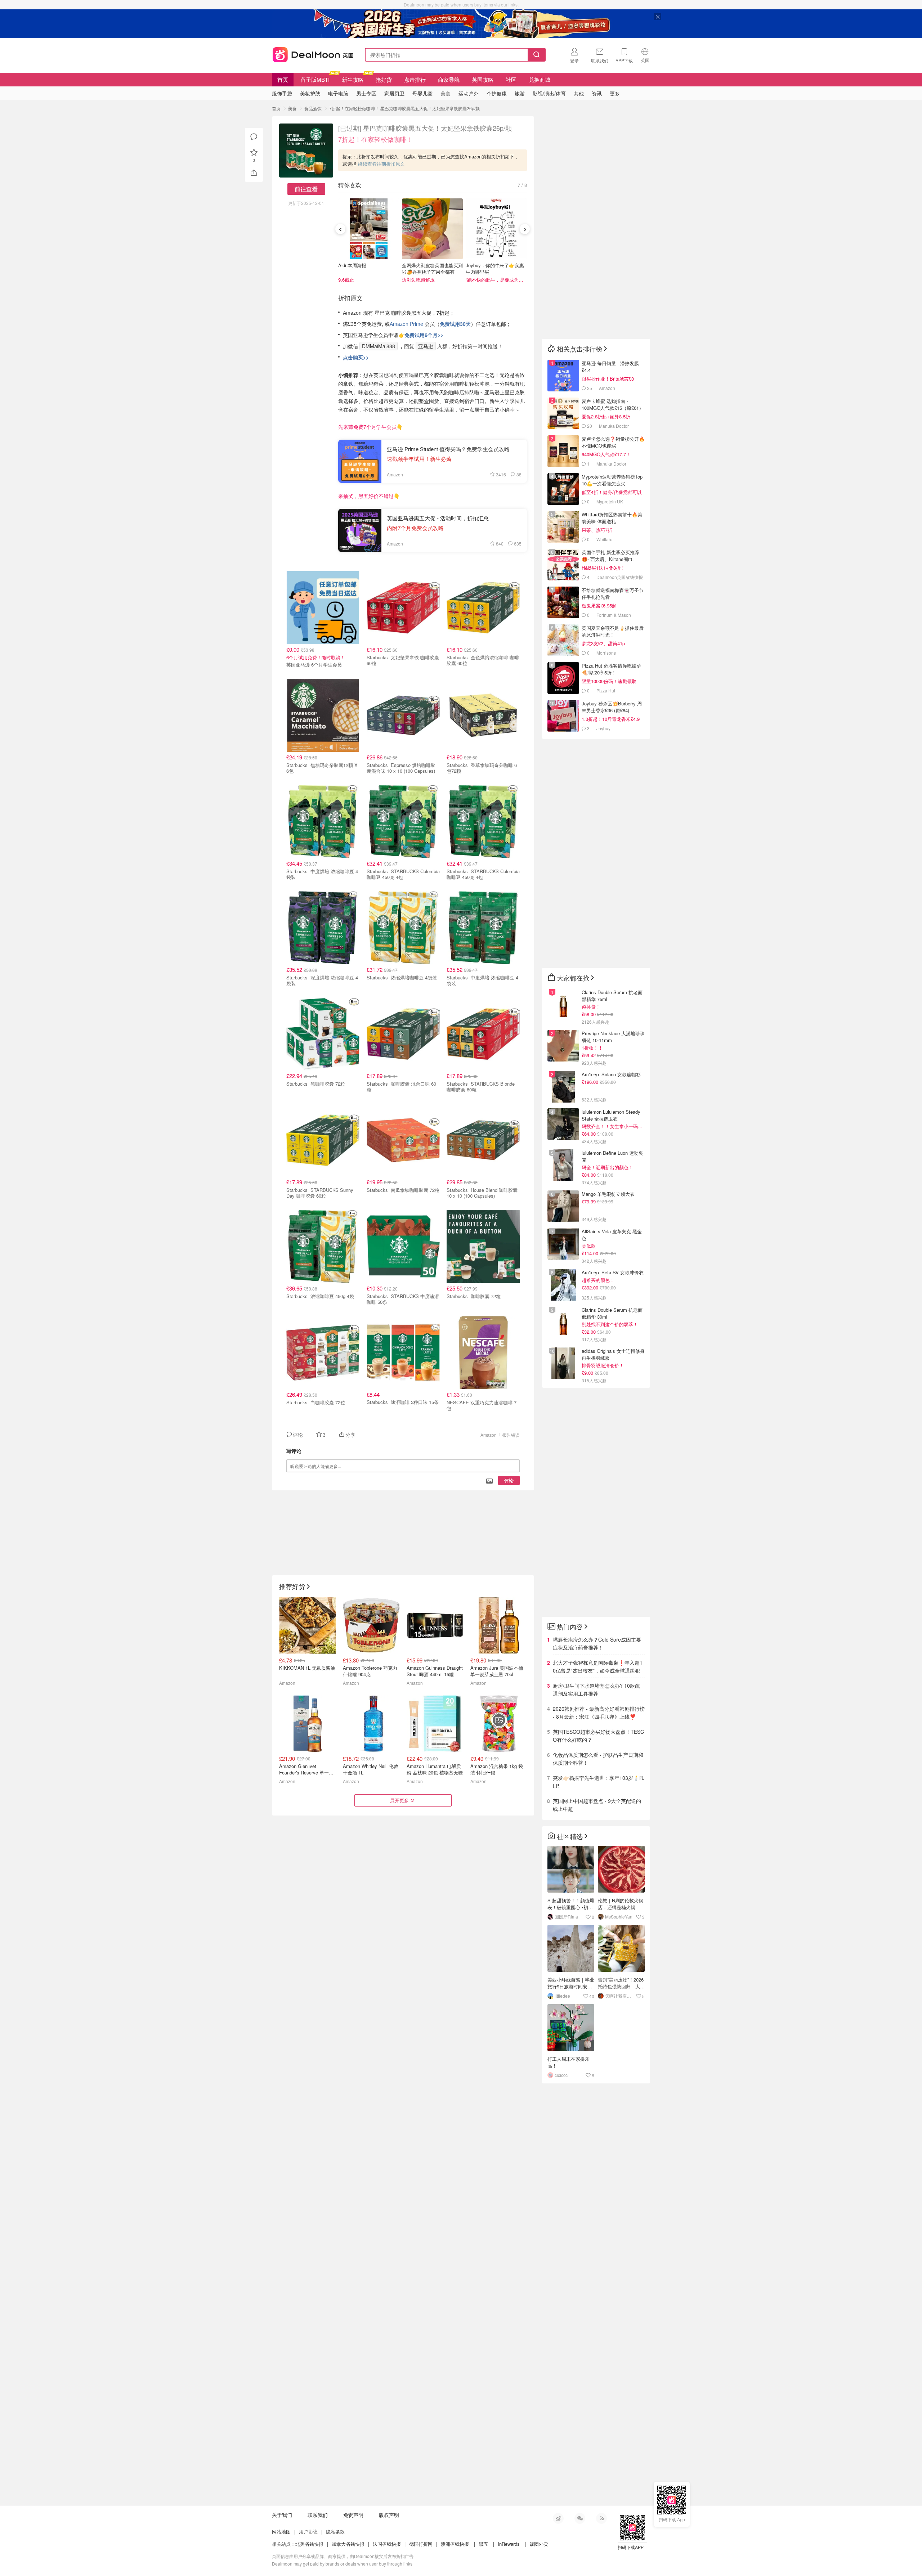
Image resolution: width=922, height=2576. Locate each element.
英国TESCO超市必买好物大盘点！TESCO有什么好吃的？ (598, 1736)
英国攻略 (483, 79)
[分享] (254, 173)
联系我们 (318, 2515)
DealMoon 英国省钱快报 (311, 53)
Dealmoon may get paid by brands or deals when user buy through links (342, 2564)
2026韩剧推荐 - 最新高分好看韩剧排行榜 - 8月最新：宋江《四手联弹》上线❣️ (599, 1713)
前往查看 (306, 189)
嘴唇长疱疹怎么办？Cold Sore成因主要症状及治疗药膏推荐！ (597, 1643)
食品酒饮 (313, 108)
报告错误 (511, 1435)
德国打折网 (421, 2544)
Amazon (489, 1435)
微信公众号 (580, 2518)
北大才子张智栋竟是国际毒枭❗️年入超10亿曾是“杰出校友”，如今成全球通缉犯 (598, 1666)
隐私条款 (335, 2532)
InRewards (509, 2544)
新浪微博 (558, 2518)
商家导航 (449, 79)
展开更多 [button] (399, 1800)
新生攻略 (353, 79)
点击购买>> (356, 357)
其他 (579, 93)
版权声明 (389, 2515)
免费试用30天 (455, 324)
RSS (601, 2518)
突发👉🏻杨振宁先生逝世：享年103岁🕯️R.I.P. (599, 1782)
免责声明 (353, 2515)
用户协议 (308, 2532)
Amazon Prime (407, 324)
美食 (292, 108)
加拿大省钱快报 (348, 2544)
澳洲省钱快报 (455, 2544)
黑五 (483, 2544)
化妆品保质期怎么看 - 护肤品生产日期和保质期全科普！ (598, 1759)
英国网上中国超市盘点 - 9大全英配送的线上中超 (597, 1805)
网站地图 (281, 2532)
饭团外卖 (539, 2544)
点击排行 (415, 79)
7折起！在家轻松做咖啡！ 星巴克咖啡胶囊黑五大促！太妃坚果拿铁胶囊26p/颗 (404, 108)
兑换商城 (540, 79)
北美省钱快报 (309, 2544)
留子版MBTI (315, 79)
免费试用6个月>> (424, 335)
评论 (509, 1480)
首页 (283, 79)
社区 (511, 79)
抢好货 (384, 79)
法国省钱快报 (387, 2544)
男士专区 (366, 93)
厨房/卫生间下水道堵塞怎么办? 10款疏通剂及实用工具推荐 (596, 1689)
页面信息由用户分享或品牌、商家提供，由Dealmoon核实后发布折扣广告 (343, 2556)
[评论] (254, 137)
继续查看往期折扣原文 (381, 164)
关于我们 (282, 2515)
